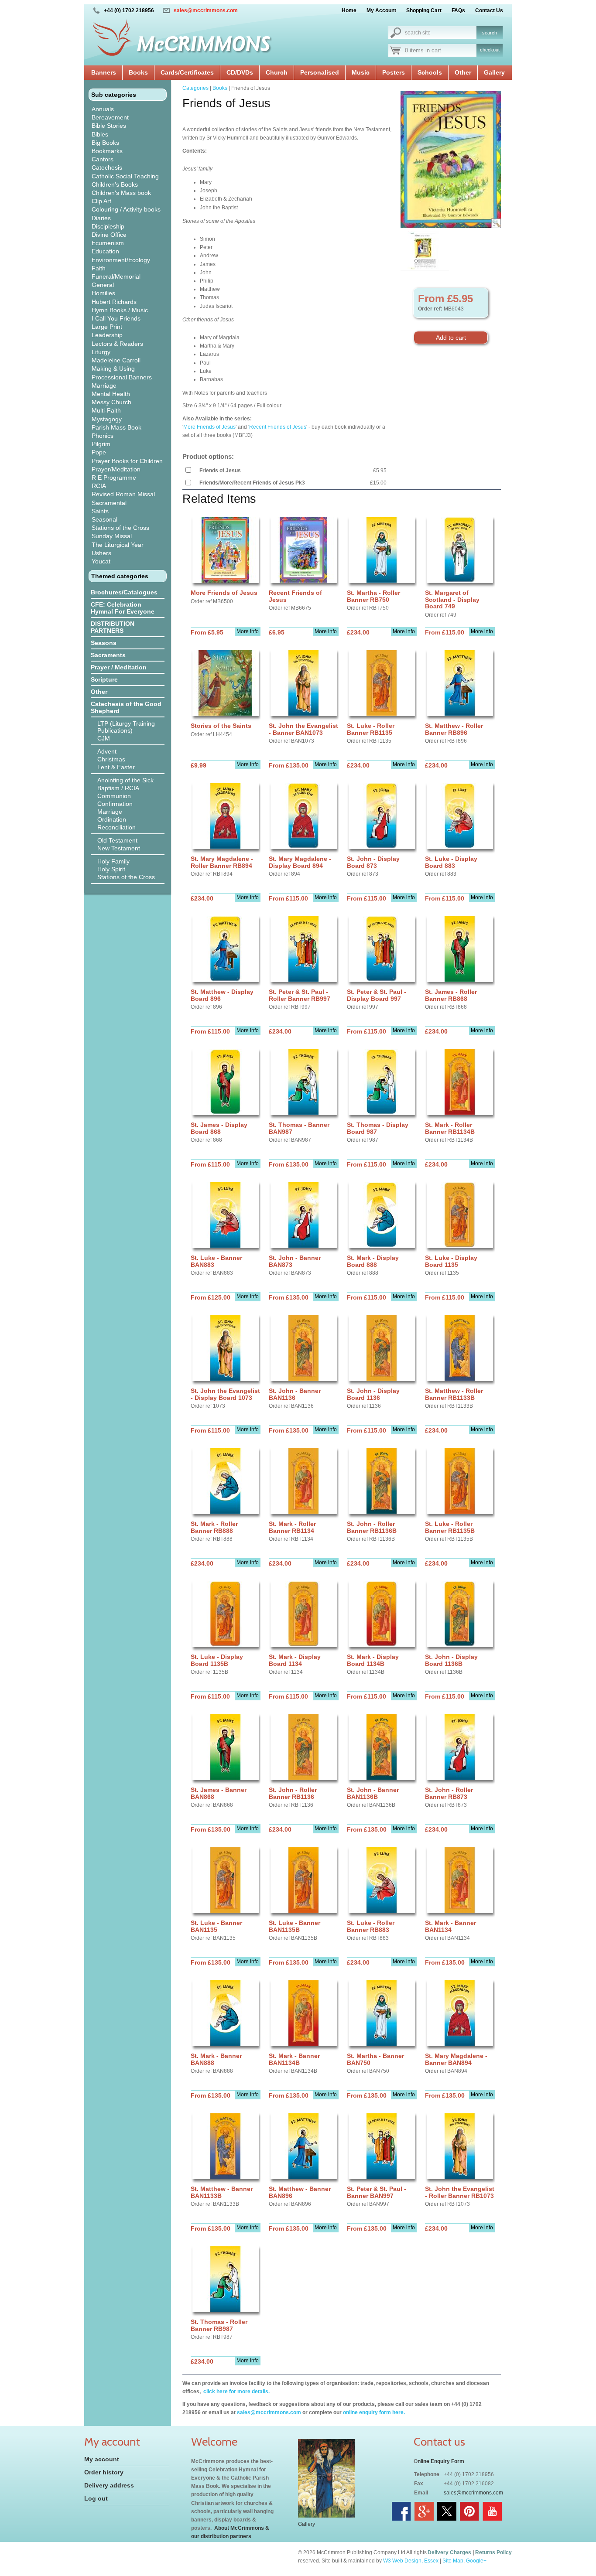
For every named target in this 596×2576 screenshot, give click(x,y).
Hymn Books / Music (120, 310)
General (103, 285)
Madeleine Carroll (116, 360)
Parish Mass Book (116, 427)
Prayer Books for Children (127, 461)
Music (361, 72)
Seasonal (104, 519)
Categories (195, 88)
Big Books (105, 143)
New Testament (119, 848)
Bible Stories (109, 126)
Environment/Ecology (121, 260)
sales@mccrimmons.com (206, 10)
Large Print (107, 327)
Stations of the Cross (120, 528)
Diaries (101, 218)
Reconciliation (116, 827)
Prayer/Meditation (116, 469)
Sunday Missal (112, 536)
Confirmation (115, 804)
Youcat (101, 561)
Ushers (101, 553)
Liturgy (101, 352)
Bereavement (110, 117)
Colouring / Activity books (126, 209)
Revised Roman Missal (123, 494)
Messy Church (111, 402)
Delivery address (109, 2485)
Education (105, 251)
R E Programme (114, 478)
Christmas (111, 759)
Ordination (112, 819)
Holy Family (113, 861)
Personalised (320, 72)
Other (463, 72)
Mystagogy (107, 419)
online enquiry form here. (374, 2412)
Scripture (104, 679)
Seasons (104, 643)
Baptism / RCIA (118, 788)
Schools (430, 72)
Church (277, 72)
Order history (104, 2472)
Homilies (103, 293)
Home (349, 10)
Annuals (103, 109)
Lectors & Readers (117, 344)
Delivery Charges (449, 2552)
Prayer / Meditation (119, 667)
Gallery (494, 72)
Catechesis (107, 167)
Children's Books (115, 184)
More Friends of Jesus (209, 427)
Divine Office (109, 235)
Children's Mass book (121, 193)
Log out (96, 2498)
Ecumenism (108, 243)
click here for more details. (236, 2392)
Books (138, 72)
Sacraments (108, 655)
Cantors (103, 159)
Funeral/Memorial (116, 276)
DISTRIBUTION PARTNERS (113, 627)
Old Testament (117, 840)
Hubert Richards (114, 302)
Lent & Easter (116, 767)
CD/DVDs (240, 72)
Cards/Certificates (187, 72)
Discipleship (108, 226)
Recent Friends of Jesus (278, 427)
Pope (99, 452)
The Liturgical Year (118, 545)
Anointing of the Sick (125, 780)
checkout (490, 50)
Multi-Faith (106, 410)
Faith (99, 268)
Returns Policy (493, 2552)
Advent (107, 751)
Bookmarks (107, 151)
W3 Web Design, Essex (411, 2561)
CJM (104, 738)
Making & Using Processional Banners (122, 373)
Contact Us (489, 10)
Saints (100, 511)
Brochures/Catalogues (124, 592)
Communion (114, 796)
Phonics (103, 436)
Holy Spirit (111, 869)
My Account (381, 10)
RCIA (99, 486)
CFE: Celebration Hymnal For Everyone (123, 608)
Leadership (107, 335)
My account (102, 2459)
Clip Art (101, 201)
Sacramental (109, 503)
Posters (394, 72)
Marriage (104, 386)
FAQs (458, 10)
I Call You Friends (116, 318)
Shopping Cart (424, 10)
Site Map (453, 2561)
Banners (104, 72)
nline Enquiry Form (441, 2461)
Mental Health (111, 394)
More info (248, 631)
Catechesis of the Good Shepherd (126, 707)
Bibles (100, 134)
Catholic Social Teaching (125, 176)
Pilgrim (101, 444)
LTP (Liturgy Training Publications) (126, 727)
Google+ (476, 2561)
